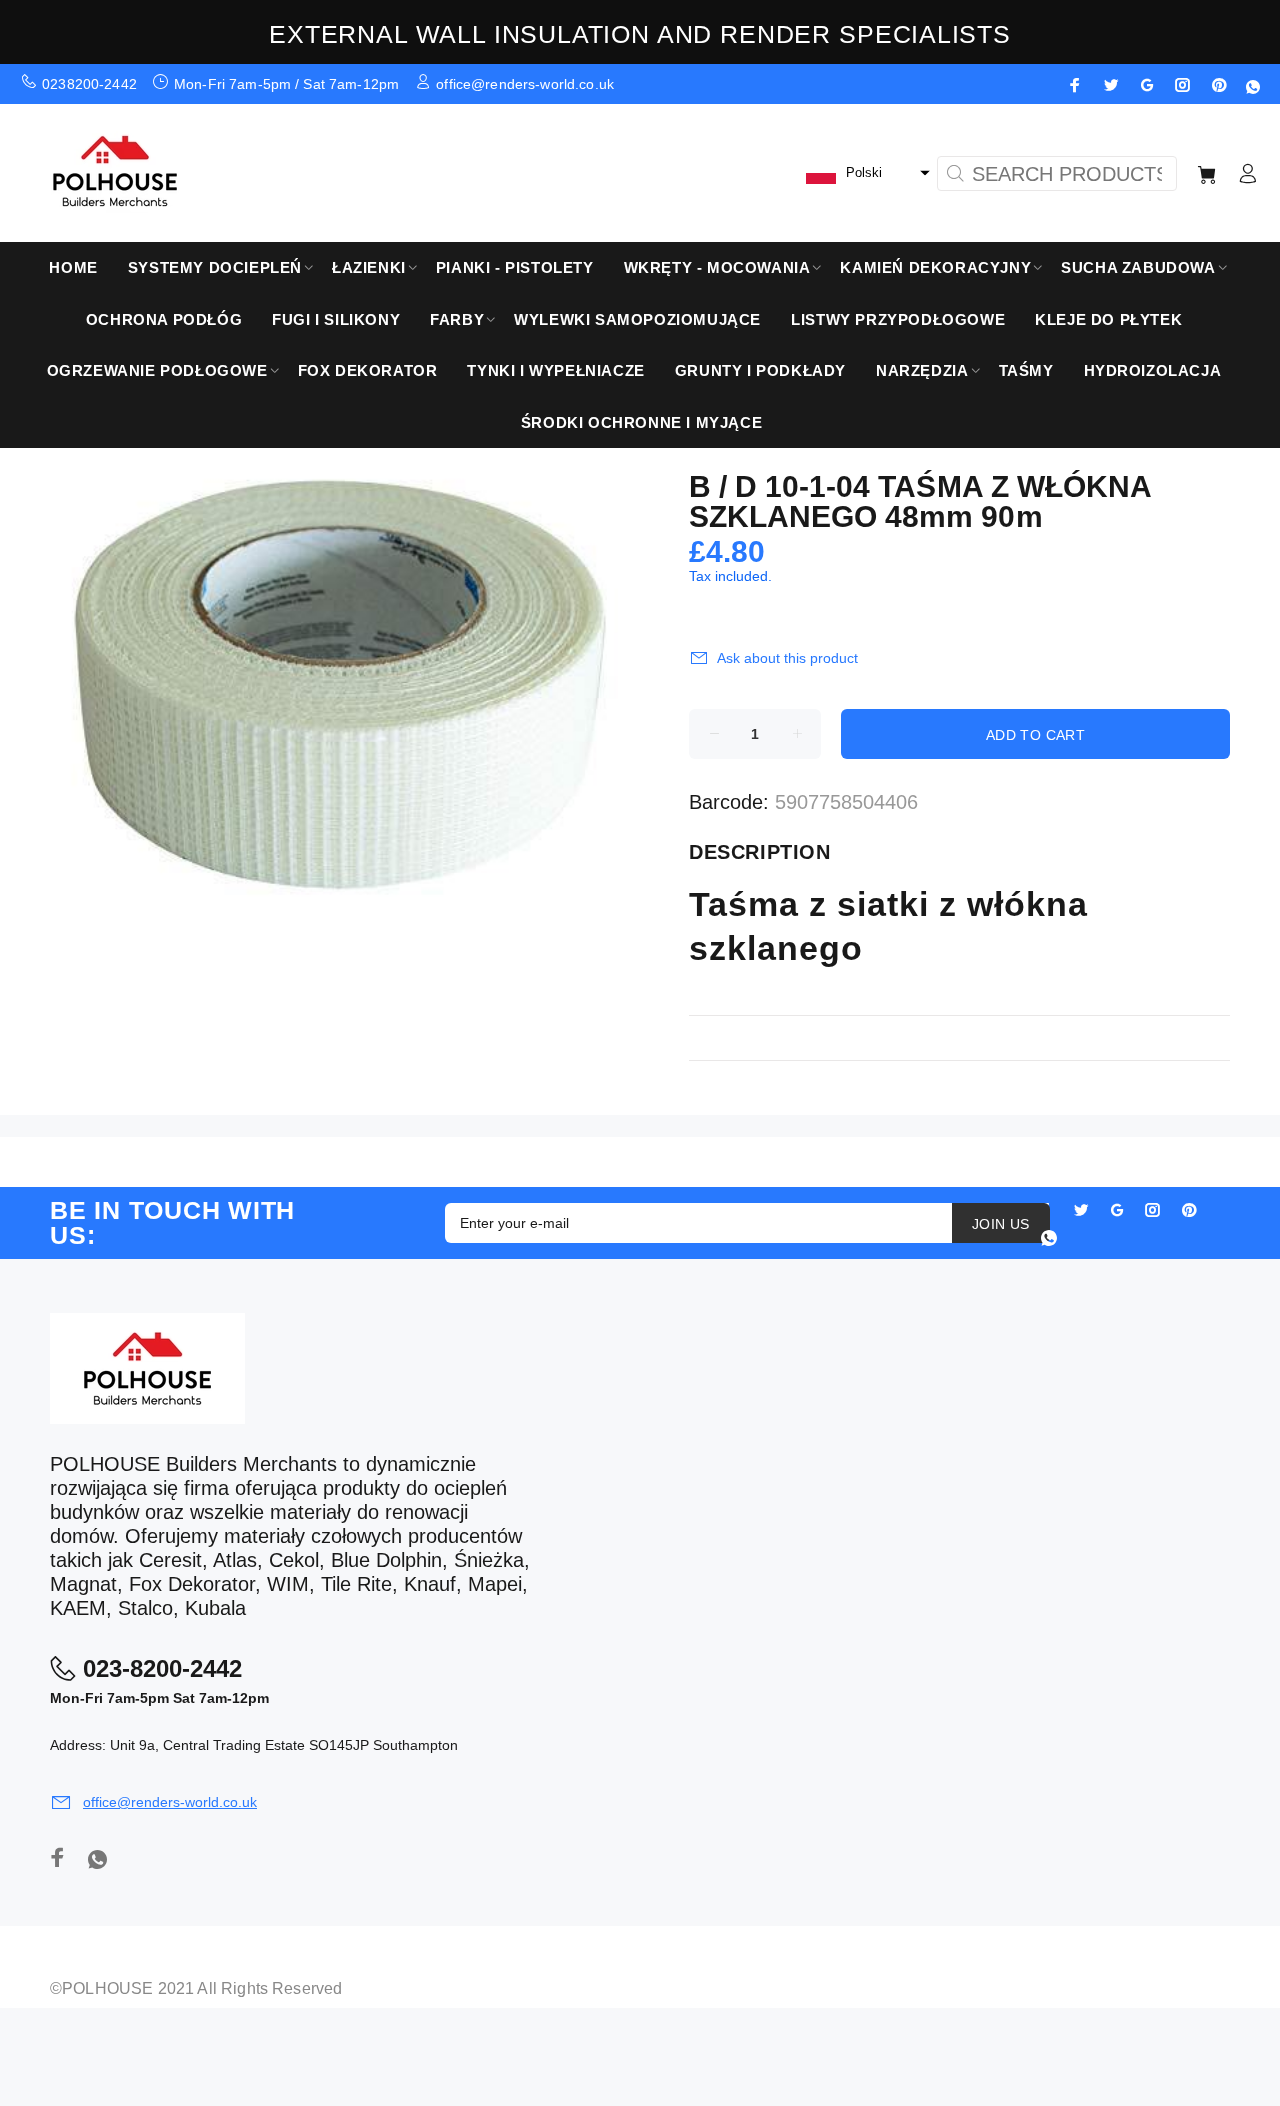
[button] (865, 173)
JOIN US (1001, 1224)
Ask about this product (787, 658)
